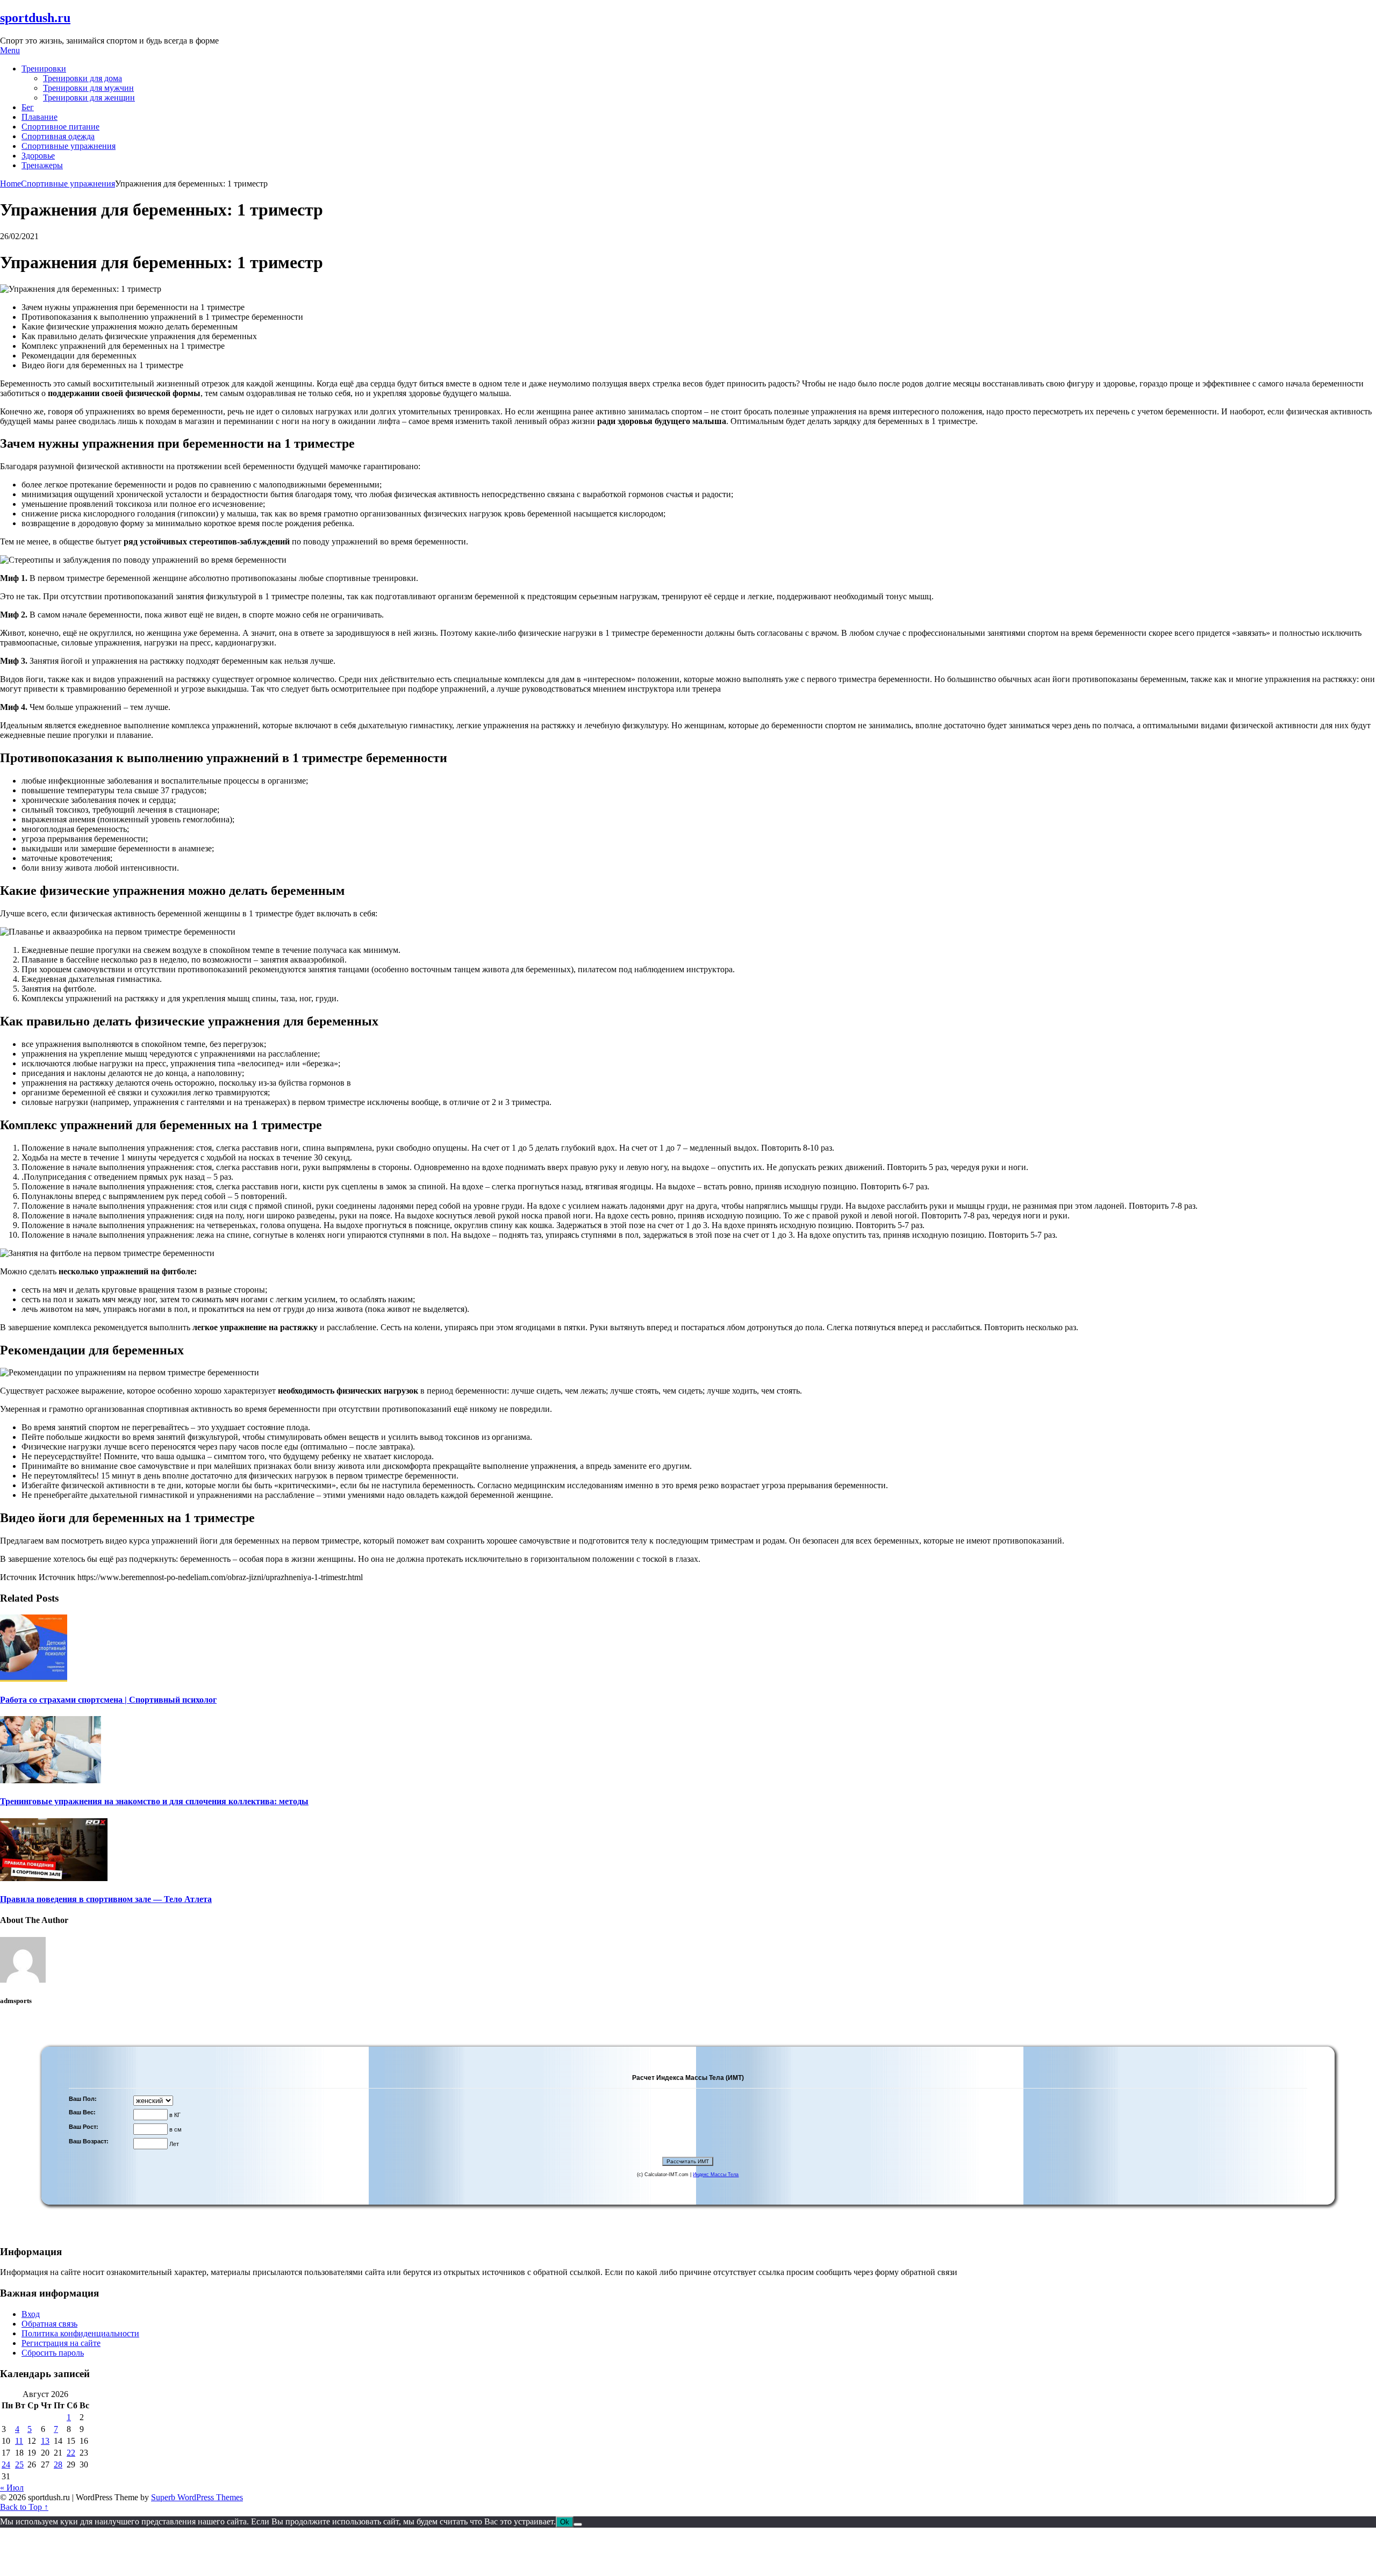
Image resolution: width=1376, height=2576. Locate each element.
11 (19, 2441)
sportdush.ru (35, 18)
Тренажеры (42, 165)
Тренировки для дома (83, 78)
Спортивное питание (60, 127)
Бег (28, 107)
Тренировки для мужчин (88, 88)
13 (45, 2441)
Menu (10, 50)
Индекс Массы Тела (716, 2175)
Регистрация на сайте (61, 2343)
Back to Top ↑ (24, 2507)
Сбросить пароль (53, 2353)
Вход (31, 2314)
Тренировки (44, 69)
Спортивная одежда (58, 136)
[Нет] (578, 2524)
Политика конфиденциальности (80, 2333)
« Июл (12, 2488)
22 (71, 2453)
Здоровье (38, 156)
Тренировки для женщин (89, 98)
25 (19, 2464)
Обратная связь (49, 2324)
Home (10, 184)
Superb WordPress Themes (197, 2497)
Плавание (40, 117)
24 (6, 2464)
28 (58, 2464)
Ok (565, 2522)
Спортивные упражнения (69, 146)
